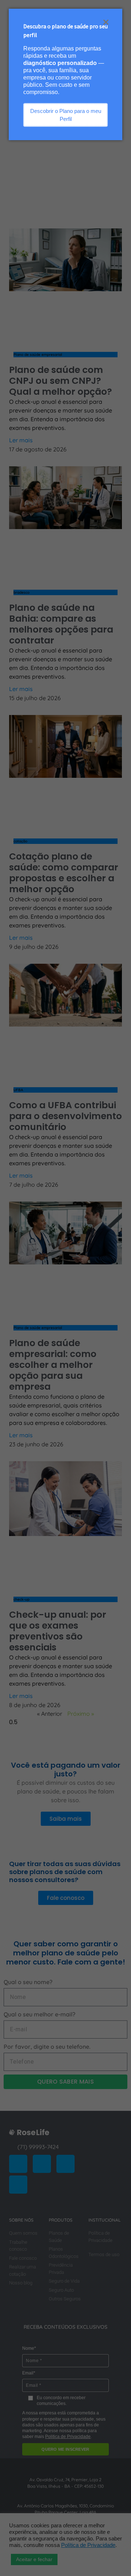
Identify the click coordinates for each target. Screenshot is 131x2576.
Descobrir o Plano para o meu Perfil (66, 115)
